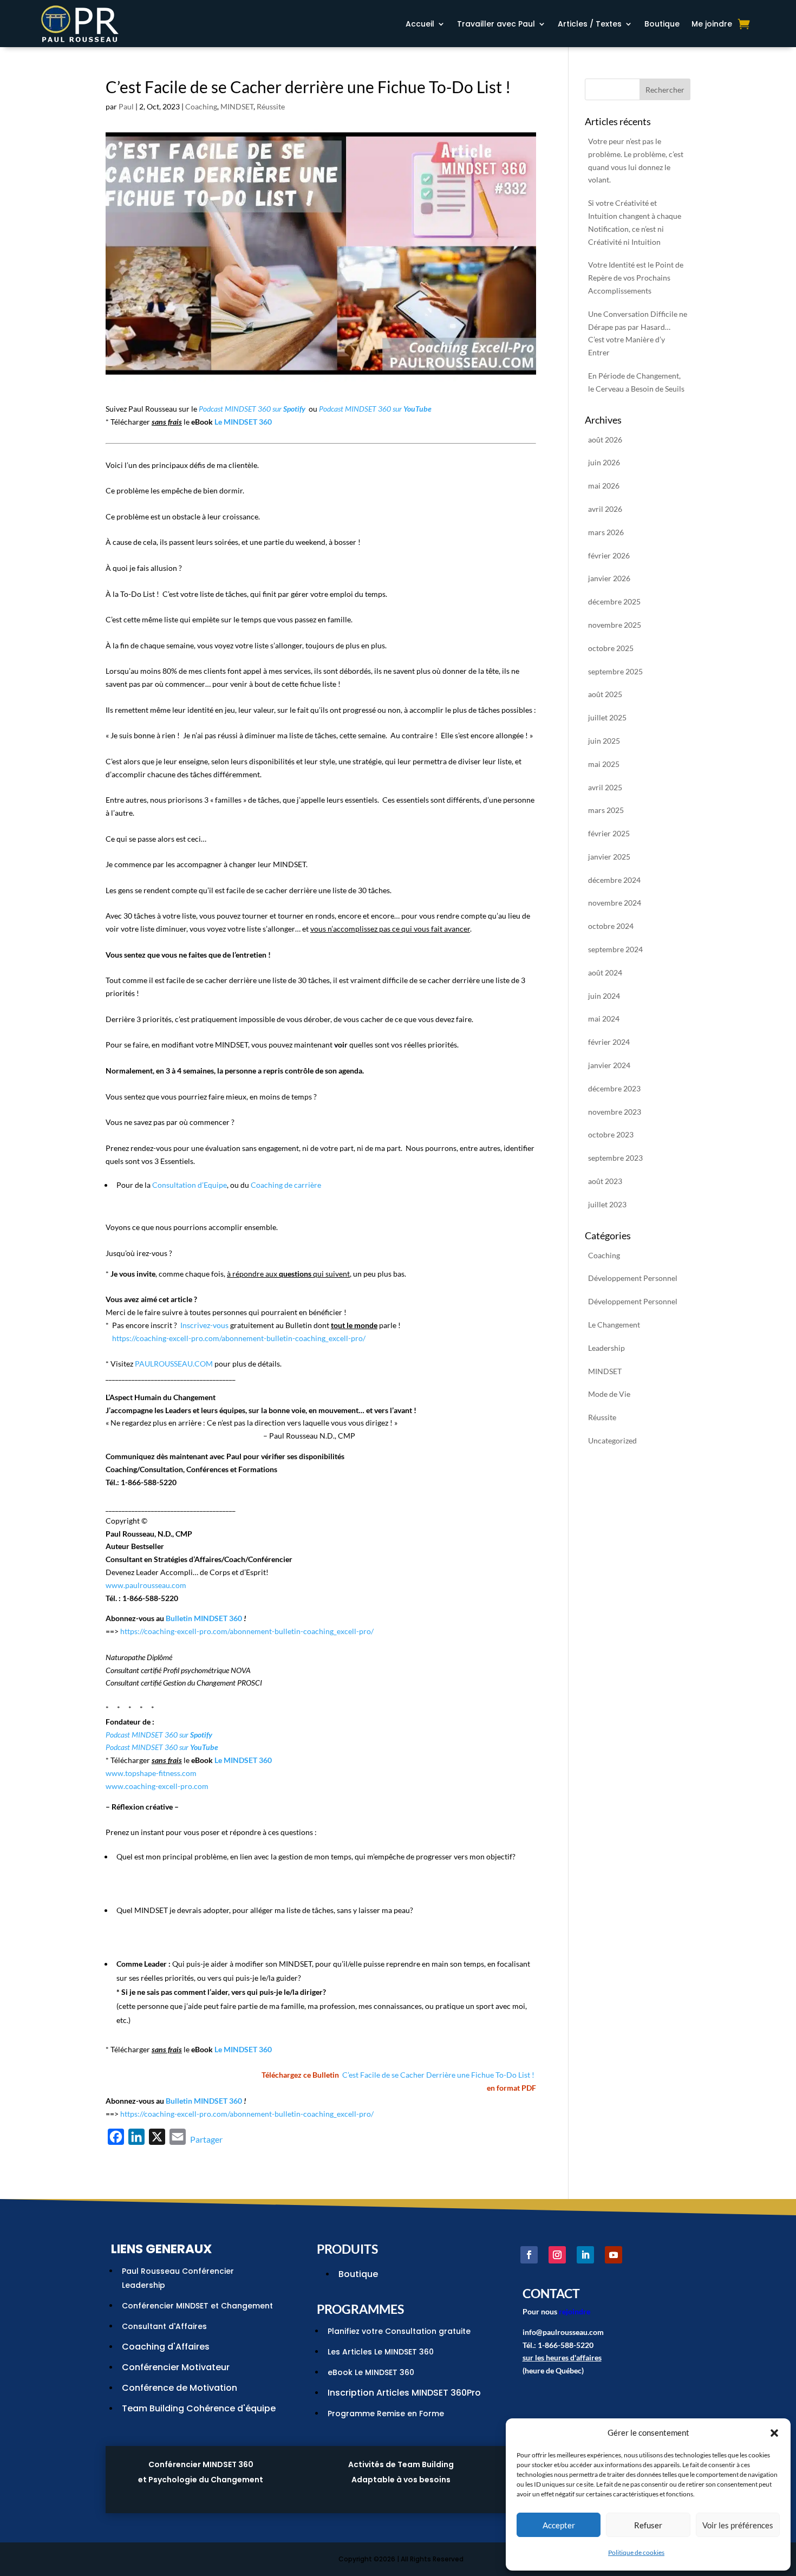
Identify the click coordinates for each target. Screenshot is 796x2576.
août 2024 (605, 972)
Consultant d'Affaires (164, 2326)
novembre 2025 (615, 625)
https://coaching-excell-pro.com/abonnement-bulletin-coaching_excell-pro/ (239, 1338)
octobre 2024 (611, 926)
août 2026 (605, 440)
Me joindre (712, 25)
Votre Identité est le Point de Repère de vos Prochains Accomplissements (636, 278)
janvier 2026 (609, 578)
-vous (219, 1325)
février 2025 (609, 833)
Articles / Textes (590, 25)
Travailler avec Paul (496, 25)
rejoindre (575, 2311)
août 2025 (605, 694)
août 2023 (605, 1181)
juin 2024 (604, 996)
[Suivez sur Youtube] (614, 2255)
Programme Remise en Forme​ (386, 2414)
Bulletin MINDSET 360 (204, 1618)
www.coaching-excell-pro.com (157, 1786)
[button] (774, 2433)
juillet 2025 (607, 717)
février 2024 (609, 1042)
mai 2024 (604, 1019)
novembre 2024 (615, 903)
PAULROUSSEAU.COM (174, 1364)
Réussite (271, 106)
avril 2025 (605, 787)
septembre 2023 (615, 1158)
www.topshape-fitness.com (151, 1773)
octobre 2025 (611, 648)
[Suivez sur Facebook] (529, 2255)
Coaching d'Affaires (166, 2347)
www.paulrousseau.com (146, 1585)
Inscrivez (195, 1325)
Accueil (420, 25)
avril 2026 (605, 509)
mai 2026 (604, 486)
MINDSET (237, 106)
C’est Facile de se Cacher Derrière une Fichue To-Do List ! (438, 2075)
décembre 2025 (614, 601)
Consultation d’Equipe (190, 1185)
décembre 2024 (614, 880)
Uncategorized (612, 1440)
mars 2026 (606, 532)
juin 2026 (604, 462)
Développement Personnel (633, 1278)
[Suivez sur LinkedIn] (585, 2255)
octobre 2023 (611, 1134)
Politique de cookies (636, 2552)
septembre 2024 (615, 949)
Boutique (662, 25)
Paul (126, 106)
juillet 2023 (607, 1204)
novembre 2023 (615, 1112)
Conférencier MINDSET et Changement (197, 2306)
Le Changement (614, 1325)
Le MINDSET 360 (243, 422)
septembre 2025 (615, 671)
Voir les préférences (738, 2525)
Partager (206, 2139)
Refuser (648, 2525)
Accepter (559, 2525)
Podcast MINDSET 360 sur (252, 409)
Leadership (606, 1348)
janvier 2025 (609, 857)
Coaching (201, 106)
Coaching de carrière (286, 1185)
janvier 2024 (609, 1065)
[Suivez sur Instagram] (557, 2255)
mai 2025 (604, 764)
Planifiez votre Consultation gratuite (399, 2331)
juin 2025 (604, 741)
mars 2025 (606, 810)
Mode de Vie (609, 1394)
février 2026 (609, 555)
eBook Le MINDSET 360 (371, 2372)
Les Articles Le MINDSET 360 (381, 2352)
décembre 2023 (614, 1088)
